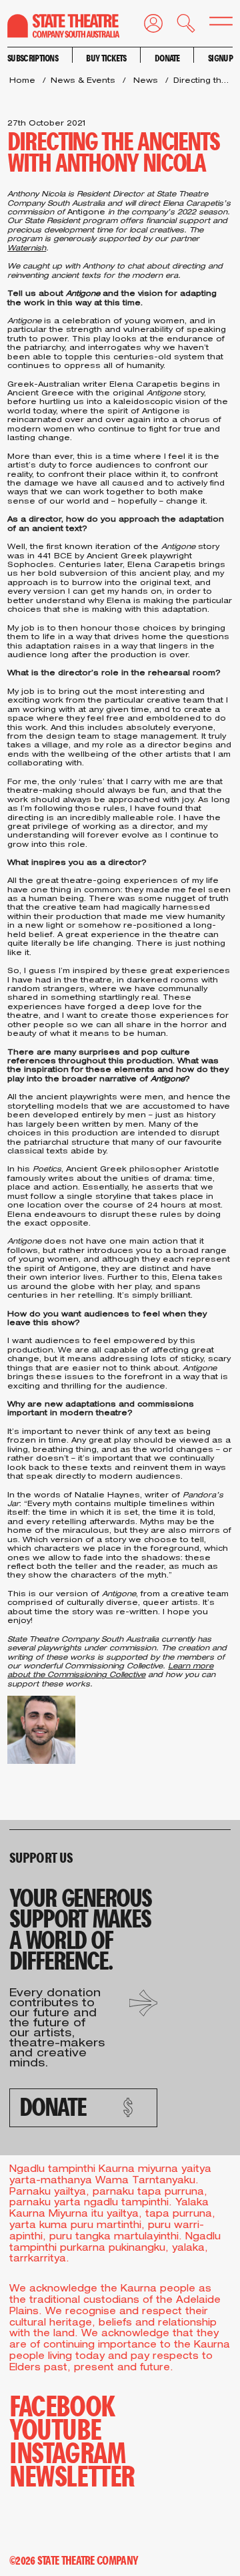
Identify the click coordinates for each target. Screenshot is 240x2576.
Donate (167, 58)
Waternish (27, 249)
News (146, 81)
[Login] (146, 26)
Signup (220, 58)
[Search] (179, 26)
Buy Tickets (106, 58)
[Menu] (214, 24)
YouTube (55, 2428)
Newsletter (72, 2475)
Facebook (62, 2405)
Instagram (67, 2451)
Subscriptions (33, 58)
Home (22, 81)
